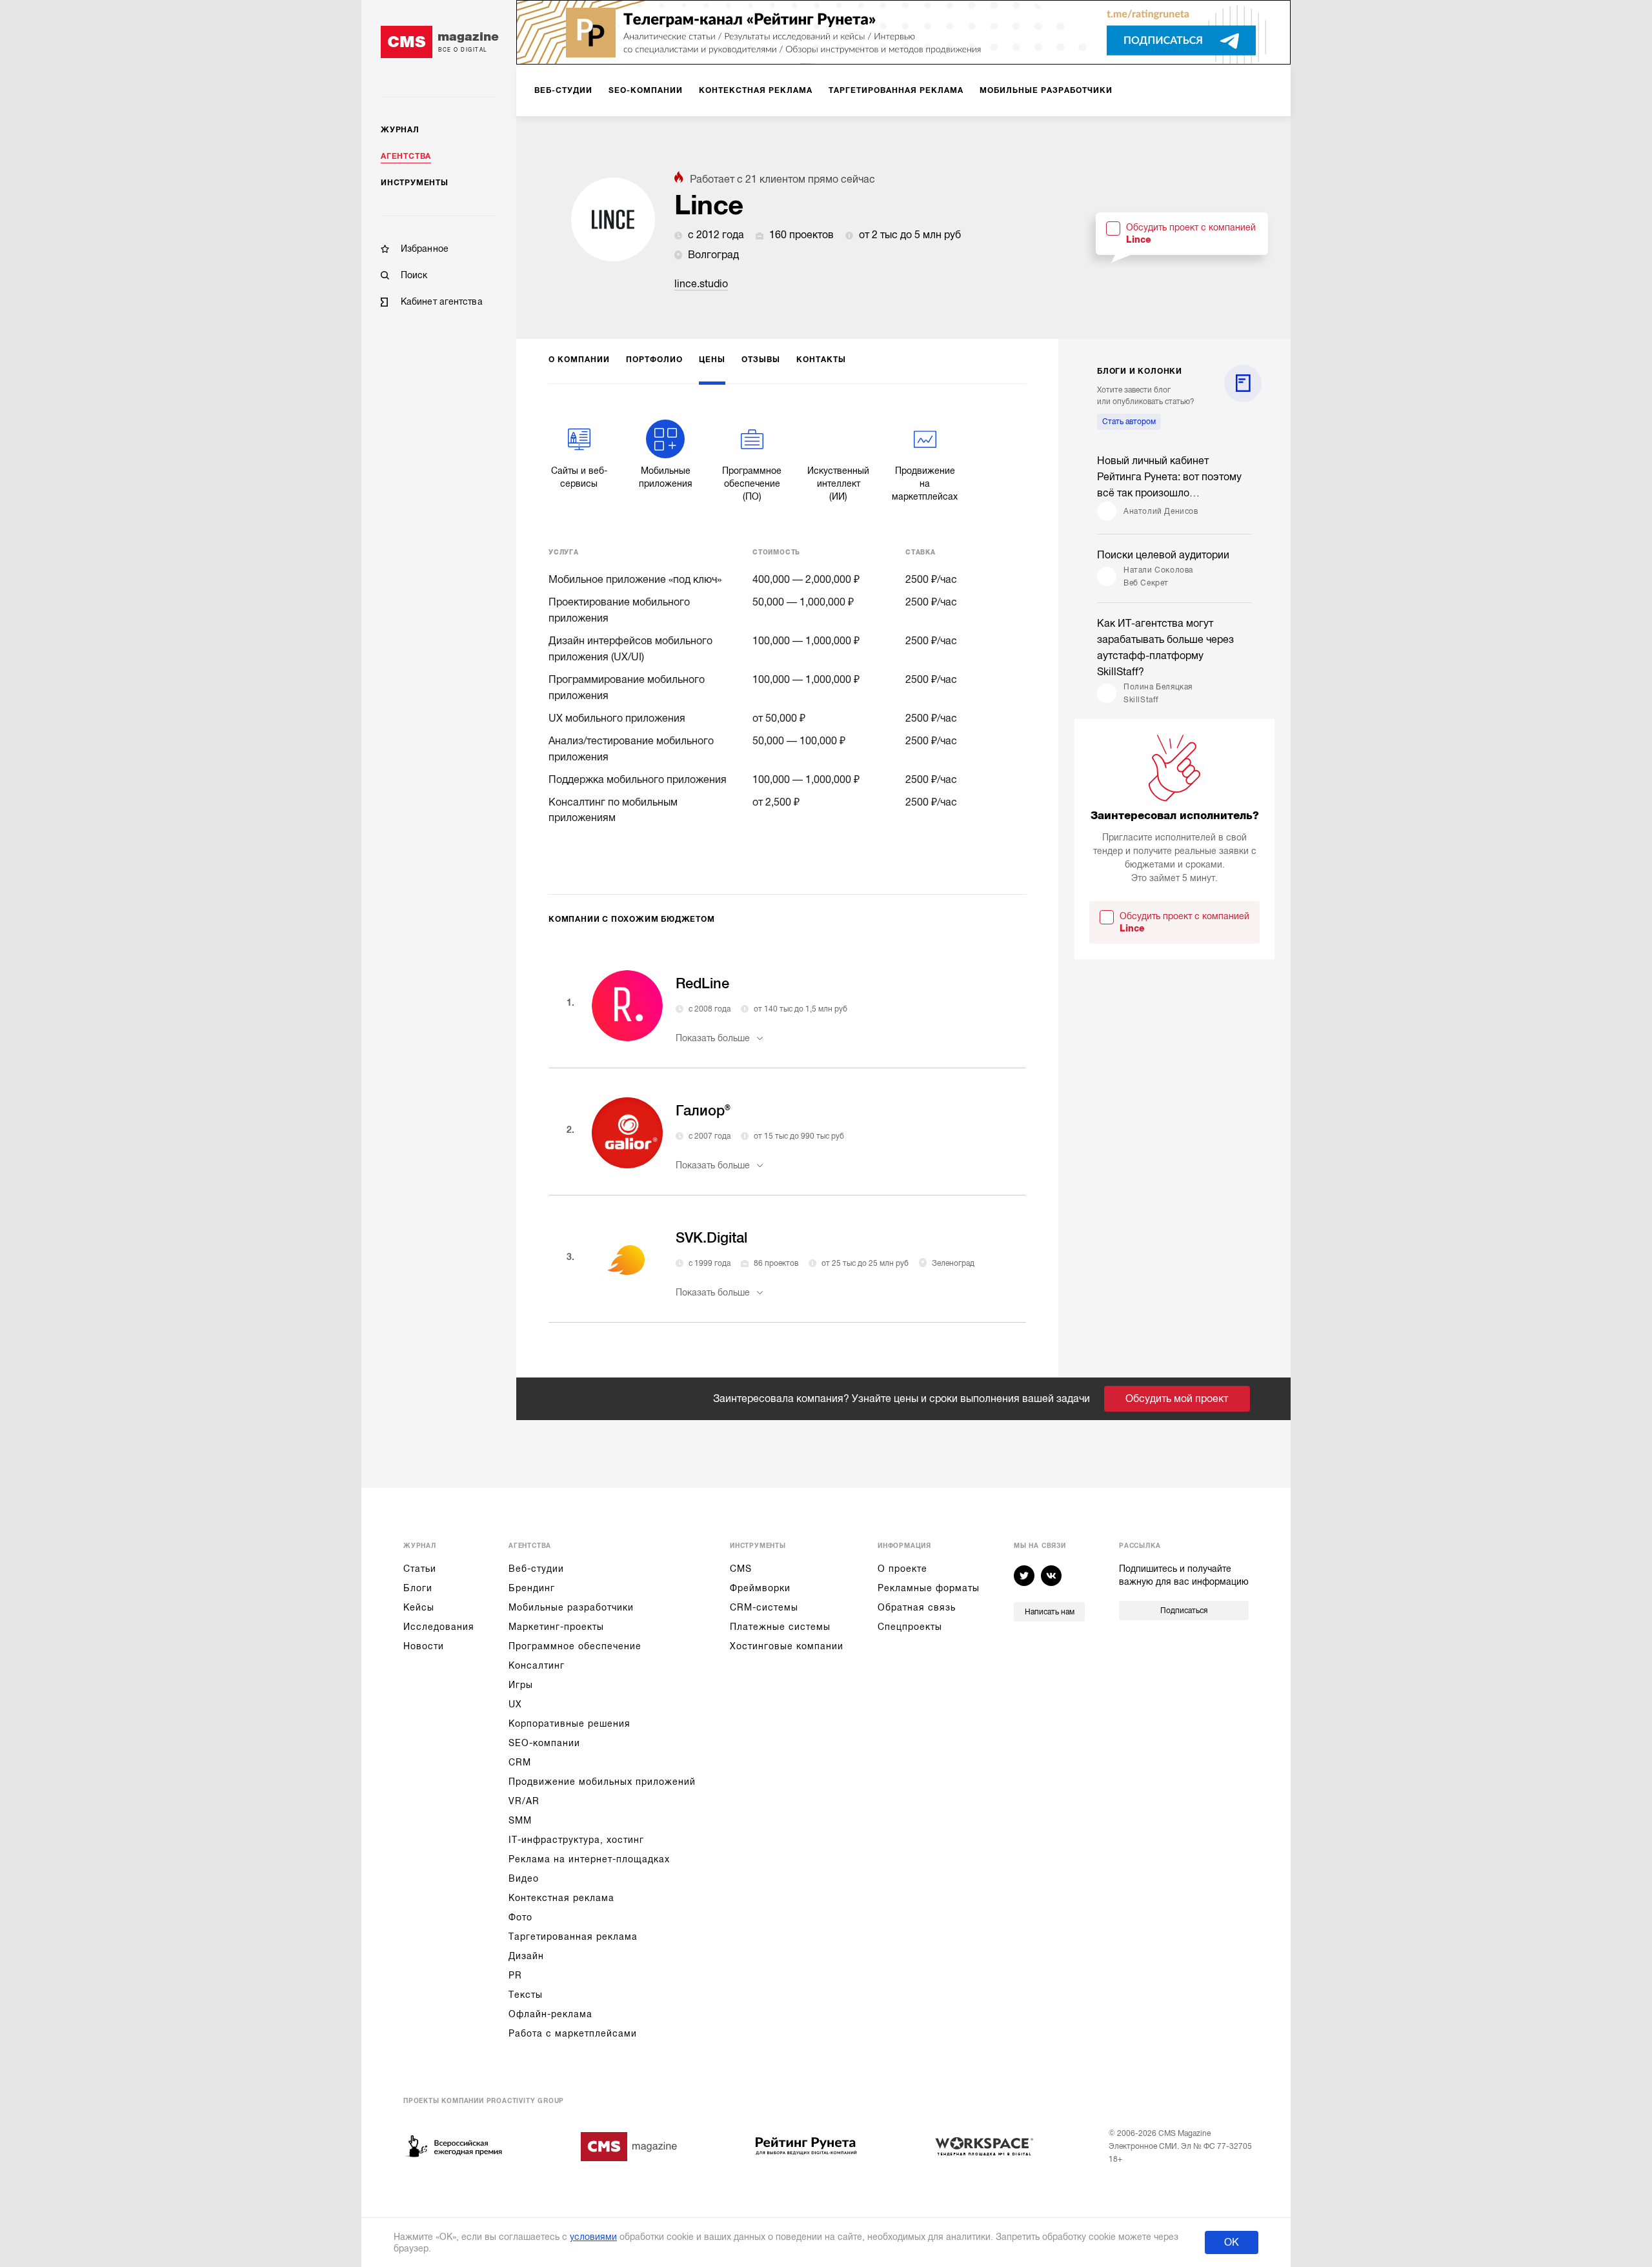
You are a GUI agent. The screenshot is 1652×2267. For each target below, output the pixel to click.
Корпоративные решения (569, 1723)
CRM (520, 1762)
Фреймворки (760, 1588)
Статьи (420, 1569)
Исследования (439, 1627)
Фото (520, 1917)
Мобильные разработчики (571, 1607)
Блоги (418, 1588)
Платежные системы (780, 1627)
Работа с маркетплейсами (573, 2033)
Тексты (526, 1995)
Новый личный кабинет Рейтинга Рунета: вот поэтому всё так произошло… (1169, 477)
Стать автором (1129, 422)
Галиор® (703, 1111)
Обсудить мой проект (1177, 1399)
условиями (593, 2237)
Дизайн (526, 1956)
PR (515, 1975)
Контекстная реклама (561, 1898)
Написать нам (1050, 1612)
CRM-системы (764, 1607)
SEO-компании (544, 1743)
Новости (424, 1646)
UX (515, 1704)
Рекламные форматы (929, 1588)
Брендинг (532, 1588)
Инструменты (415, 183)
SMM (520, 1820)
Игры (521, 1685)
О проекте (902, 1569)
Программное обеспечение (575, 1646)
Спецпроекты (910, 1627)
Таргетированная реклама (573, 1937)
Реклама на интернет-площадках (589, 1859)
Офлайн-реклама (550, 2014)
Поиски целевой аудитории (1163, 555)
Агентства (406, 156)
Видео (524, 1878)
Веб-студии (536, 1569)
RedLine (702, 983)
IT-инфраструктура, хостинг (576, 1840)
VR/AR (524, 1801)
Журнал (400, 130)
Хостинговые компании (787, 1646)
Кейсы (419, 1607)
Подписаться (1184, 1611)
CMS (741, 1569)
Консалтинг (537, 1665)
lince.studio (701, 284)
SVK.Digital (711, 1238)
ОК (1232, 2242)
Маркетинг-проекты (556, 1627)
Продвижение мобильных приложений (602, 1782)
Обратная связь (917, 1607)
